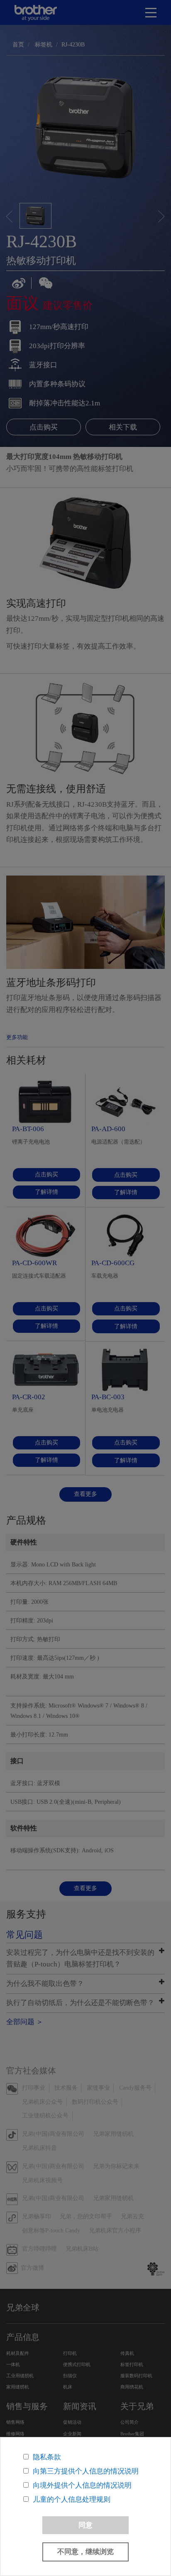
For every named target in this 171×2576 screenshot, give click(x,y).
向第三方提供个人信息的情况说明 (86, 2471)
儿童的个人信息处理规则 (72, 2499)
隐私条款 (47, 2457)
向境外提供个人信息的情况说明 (82, 2485)
